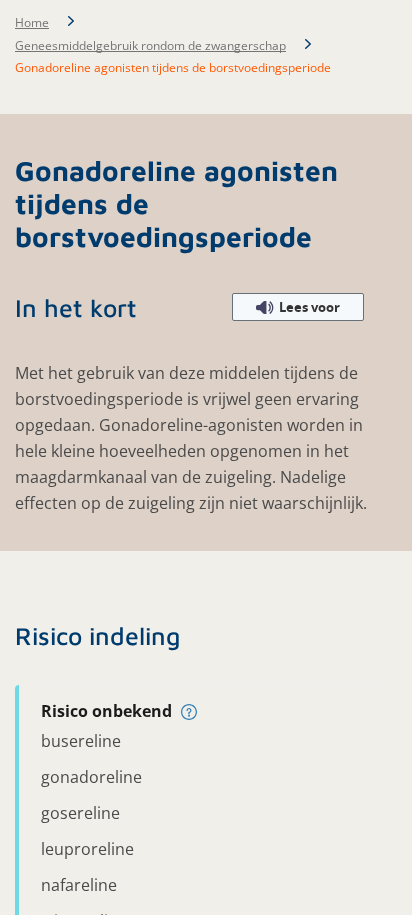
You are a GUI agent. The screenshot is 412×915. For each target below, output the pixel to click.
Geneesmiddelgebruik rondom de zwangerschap (150, 45)
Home (32, 22)
